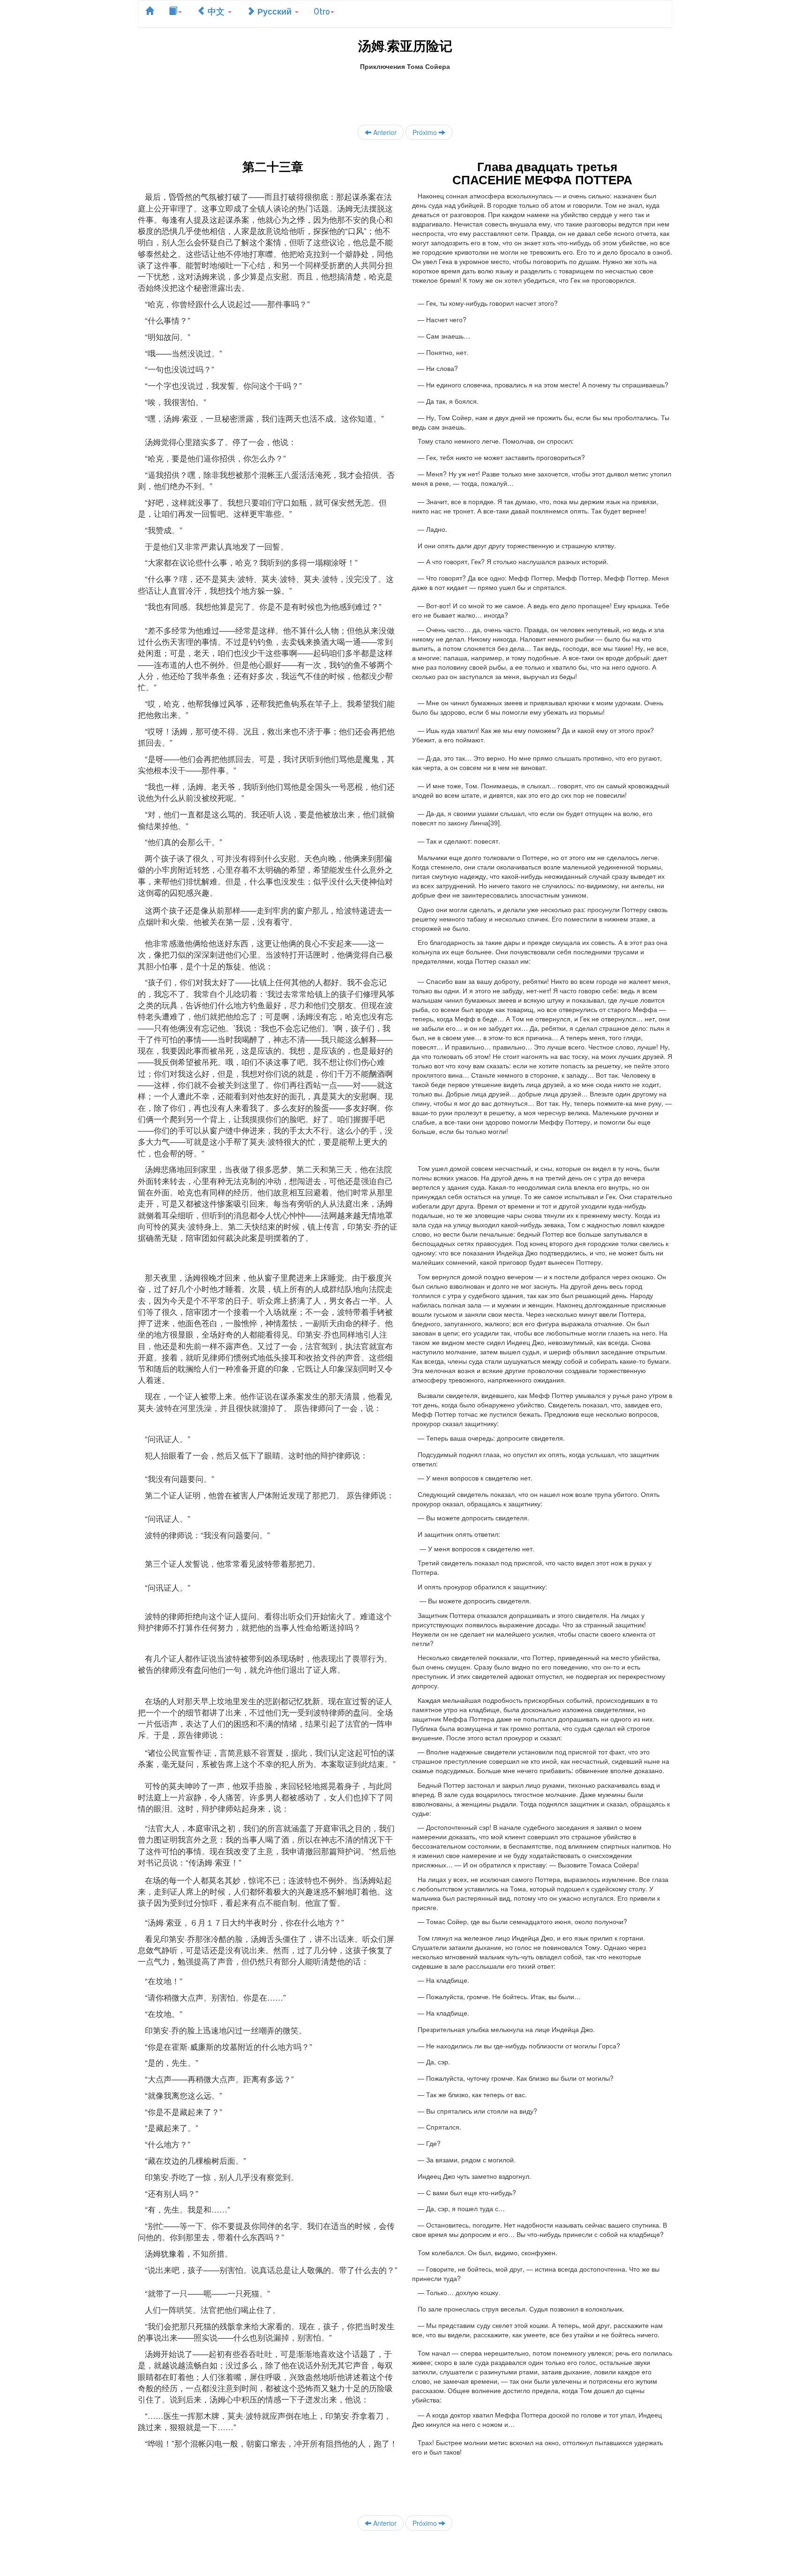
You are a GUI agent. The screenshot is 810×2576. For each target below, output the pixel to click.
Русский (274, 11)
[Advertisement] (405, 92)
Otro (322, 11)
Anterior (384, 132)
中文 (216, 11)
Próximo (426, 132)
